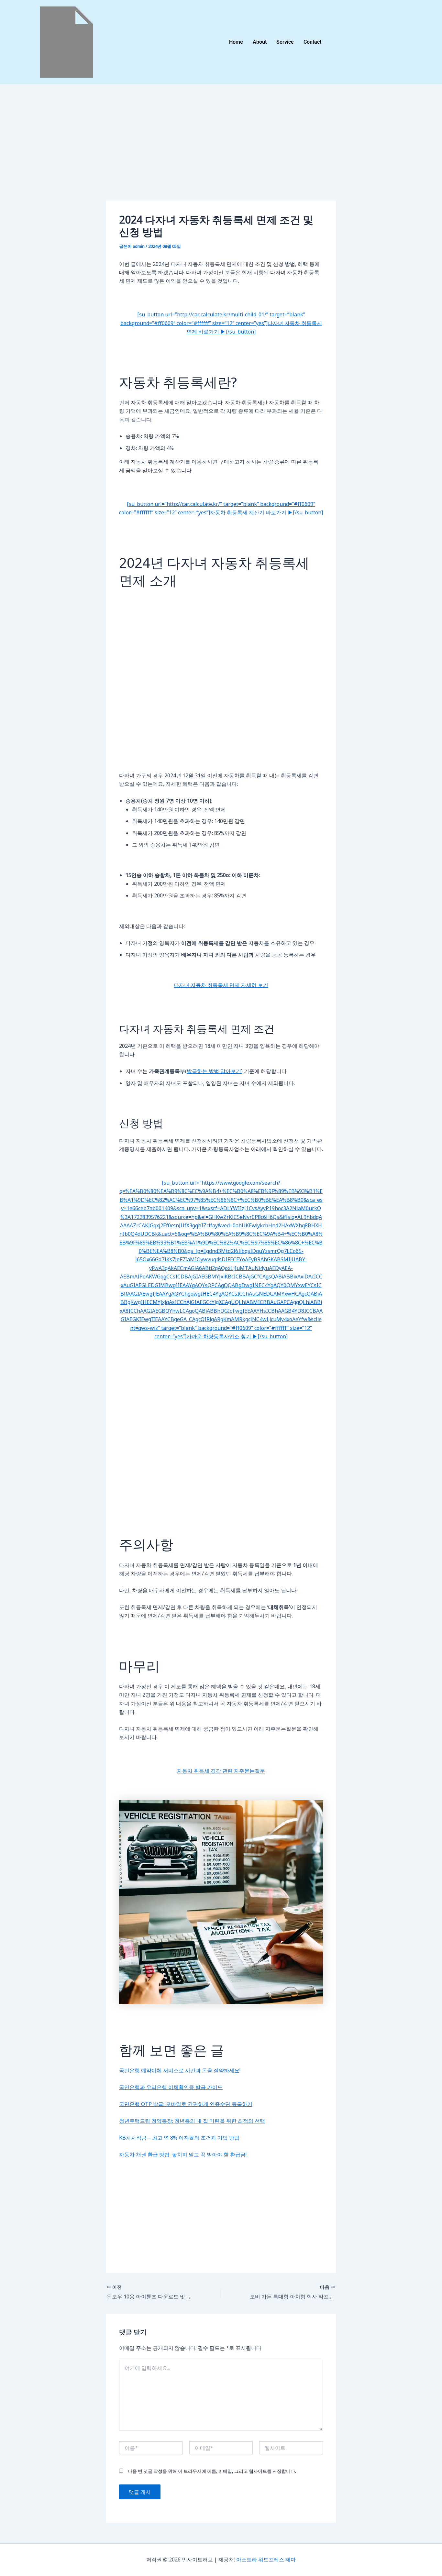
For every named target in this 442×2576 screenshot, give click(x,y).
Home (236, 42)
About (260, 42)
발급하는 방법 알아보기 (214, 1071)
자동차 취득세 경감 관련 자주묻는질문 (221, 1771)
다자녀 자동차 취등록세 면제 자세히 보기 (221, 985)
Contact (312, 42)
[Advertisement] (221, 153)
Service (285, 42)
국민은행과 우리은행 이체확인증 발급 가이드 (171, 2087)
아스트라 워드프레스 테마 (266, 2560)
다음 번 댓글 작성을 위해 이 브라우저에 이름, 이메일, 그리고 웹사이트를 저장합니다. (212, 2471)
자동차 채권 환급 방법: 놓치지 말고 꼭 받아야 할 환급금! (183, 2154)
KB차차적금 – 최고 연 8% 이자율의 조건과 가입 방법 (179, 2138)
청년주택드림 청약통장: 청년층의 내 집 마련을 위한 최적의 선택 (192, 2121)
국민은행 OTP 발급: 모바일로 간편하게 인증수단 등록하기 (186, 2104)
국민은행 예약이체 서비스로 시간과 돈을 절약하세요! (180, 2070)
